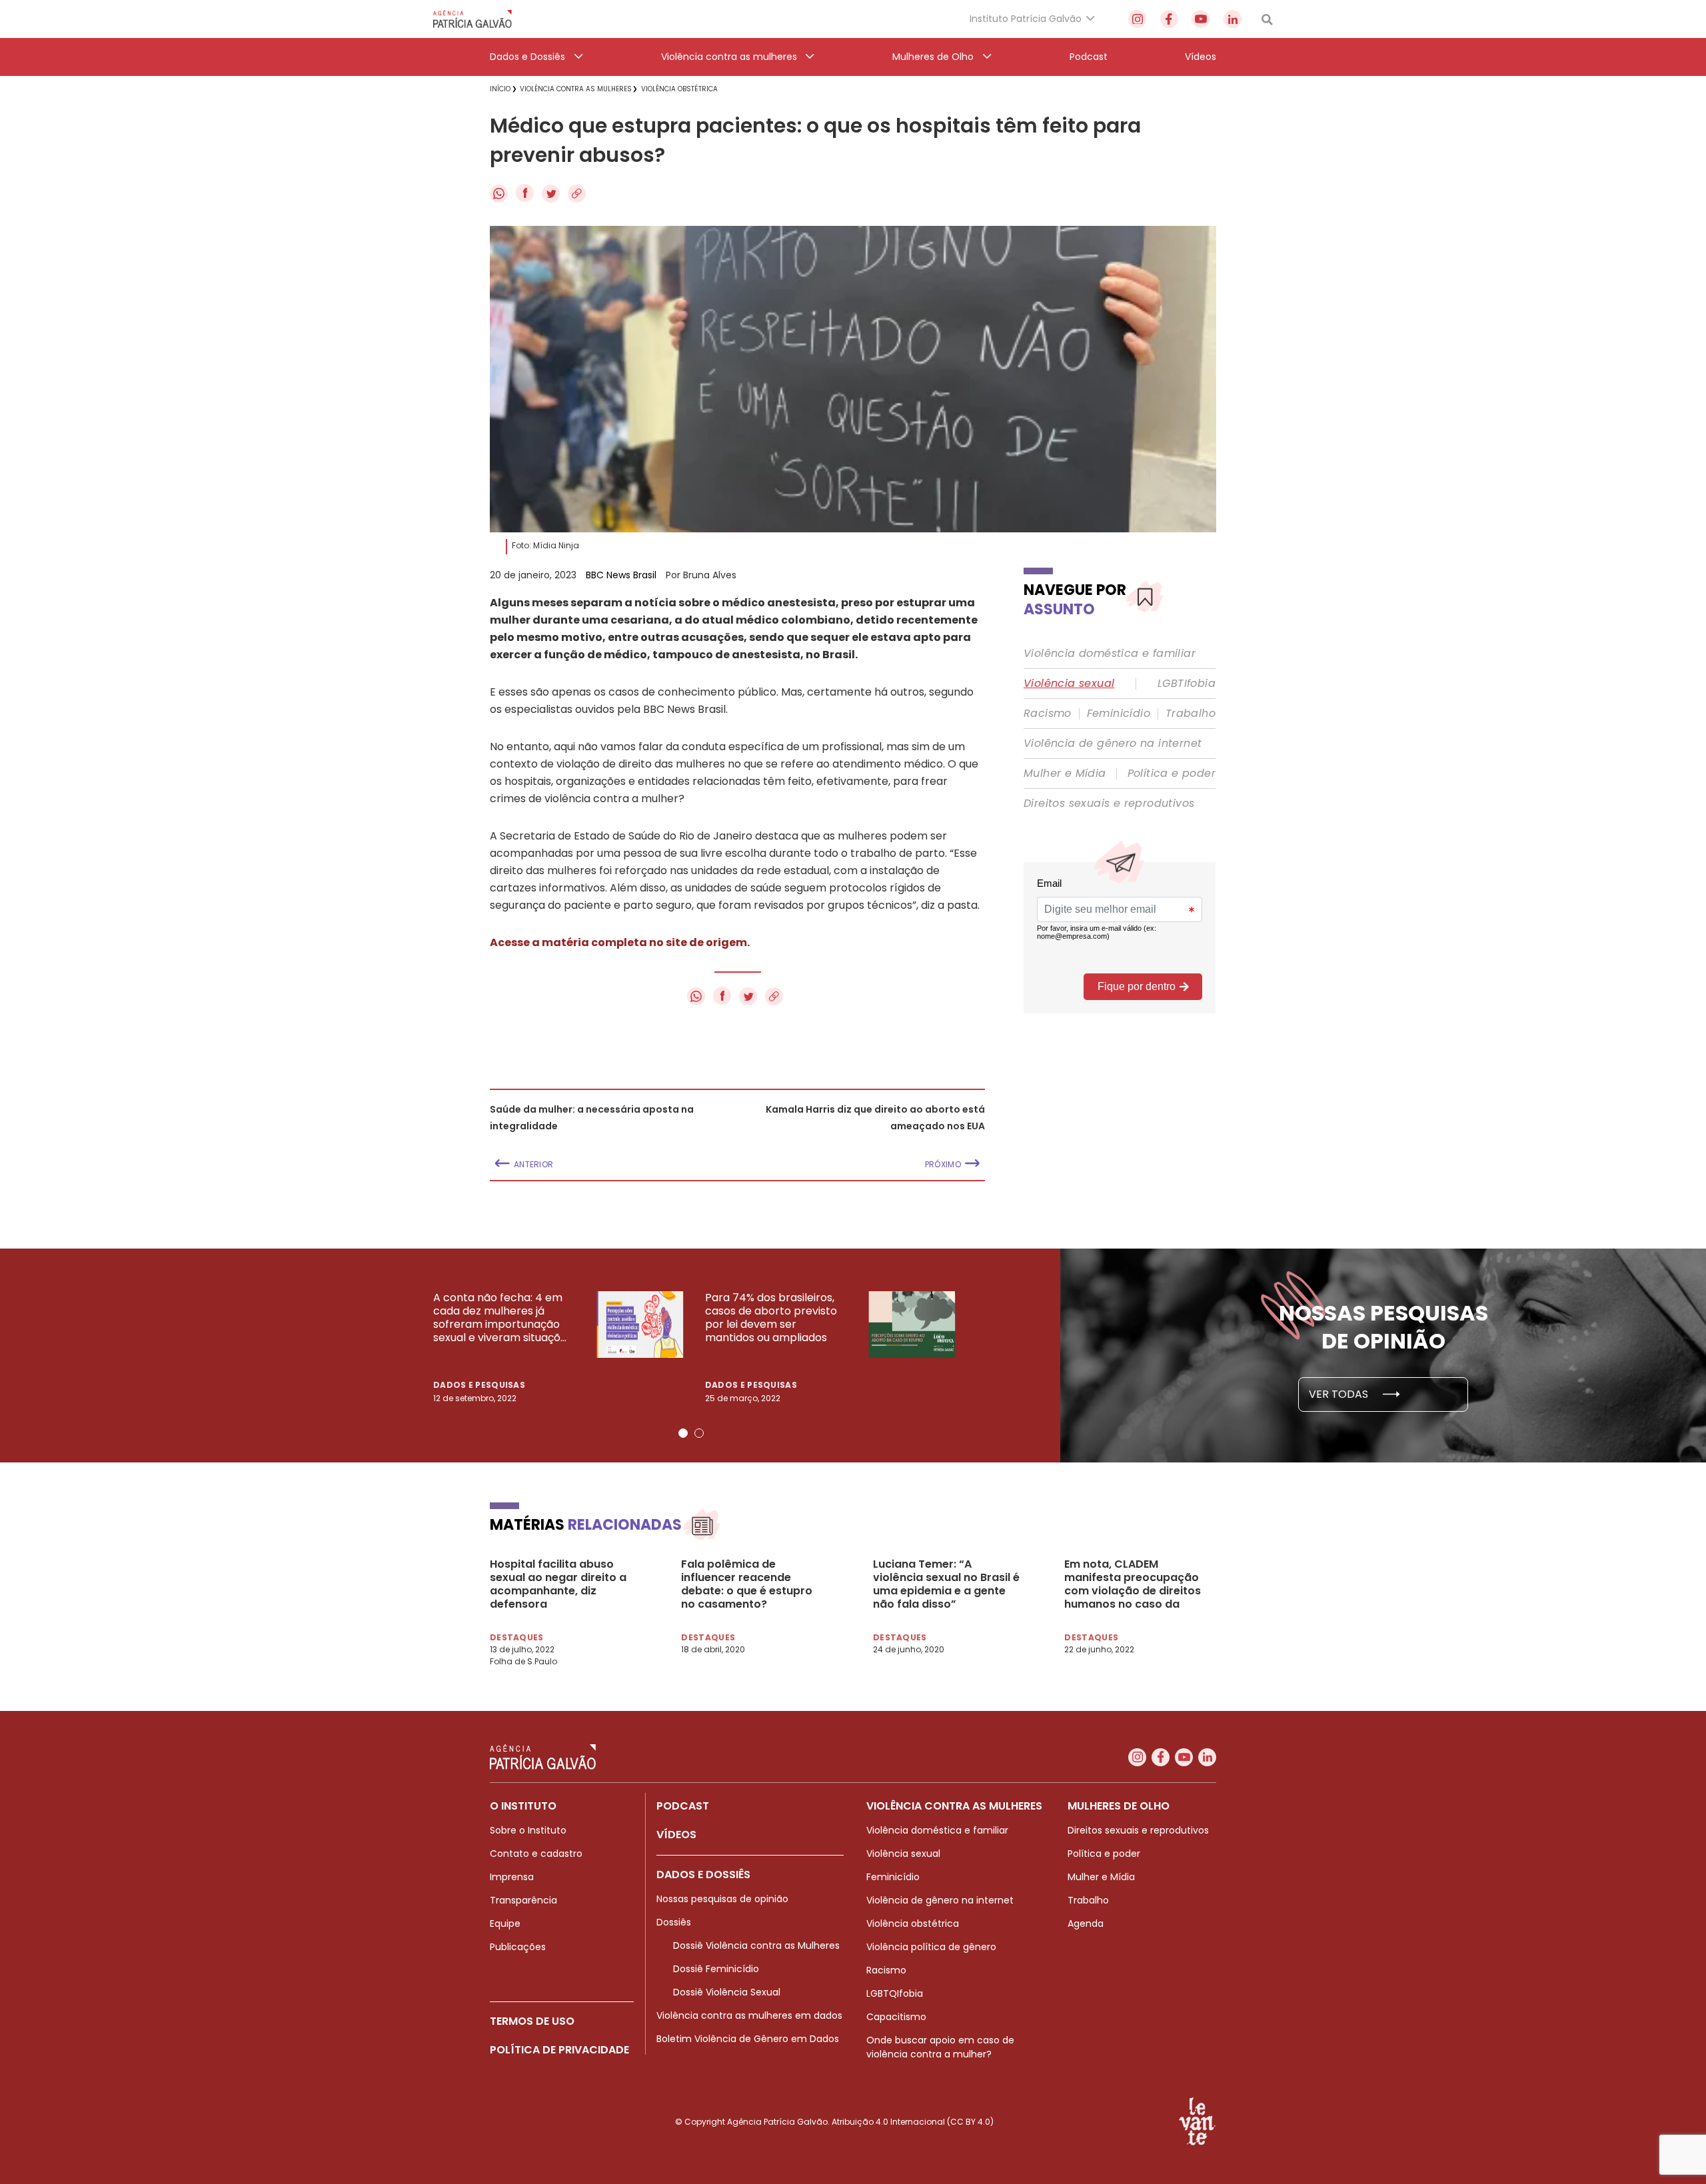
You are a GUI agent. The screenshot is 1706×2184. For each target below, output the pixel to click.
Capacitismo (896, 2017)
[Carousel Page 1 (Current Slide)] (683, 1433)
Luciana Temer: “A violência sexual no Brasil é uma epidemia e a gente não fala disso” (946, 1584)
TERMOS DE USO (532, 2021)
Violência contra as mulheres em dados (749, 2015)
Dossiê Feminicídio (716, 1969)
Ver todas (1340, 1394)
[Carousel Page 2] (699, 1433)
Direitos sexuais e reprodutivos (1109, 804)
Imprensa (512, 1877)
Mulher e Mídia (1065, 774)
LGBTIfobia (1187, 684)
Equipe (505, 1923)
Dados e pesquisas (479, 1385)
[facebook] (1169, 19)
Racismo (1048, 714)
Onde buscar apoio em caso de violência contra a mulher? (940, 2047)
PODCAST (683, 1806)
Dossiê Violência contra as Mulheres (756, 1945)
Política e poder (1172, 774)
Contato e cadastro (536, 1854)
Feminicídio (1119, 714)
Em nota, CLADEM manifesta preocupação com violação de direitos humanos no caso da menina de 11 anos (1133, 1584)
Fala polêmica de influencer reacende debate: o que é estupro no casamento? (747, 1584)
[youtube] (1201, 19)
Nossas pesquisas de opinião (722, 1899)
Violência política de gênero (931, 1947)
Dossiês (674, 1922)
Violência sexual (1069, 684)
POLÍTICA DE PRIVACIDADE (559, 2050)
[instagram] (1137, 19)
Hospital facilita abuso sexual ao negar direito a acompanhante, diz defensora (558, 1584)
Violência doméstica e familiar (1110, 654)
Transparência (523, 1900)
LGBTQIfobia (895, 1993)
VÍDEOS (676, 1835)
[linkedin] (1233, 19)
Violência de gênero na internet (1113, 744)
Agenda (1086, 1923)
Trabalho (1191, 714)
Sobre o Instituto (528, 1830)
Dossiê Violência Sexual (727, 1992)
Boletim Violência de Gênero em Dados (748, 2039)
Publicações (518, 1947)
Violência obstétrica (913, 1923)
